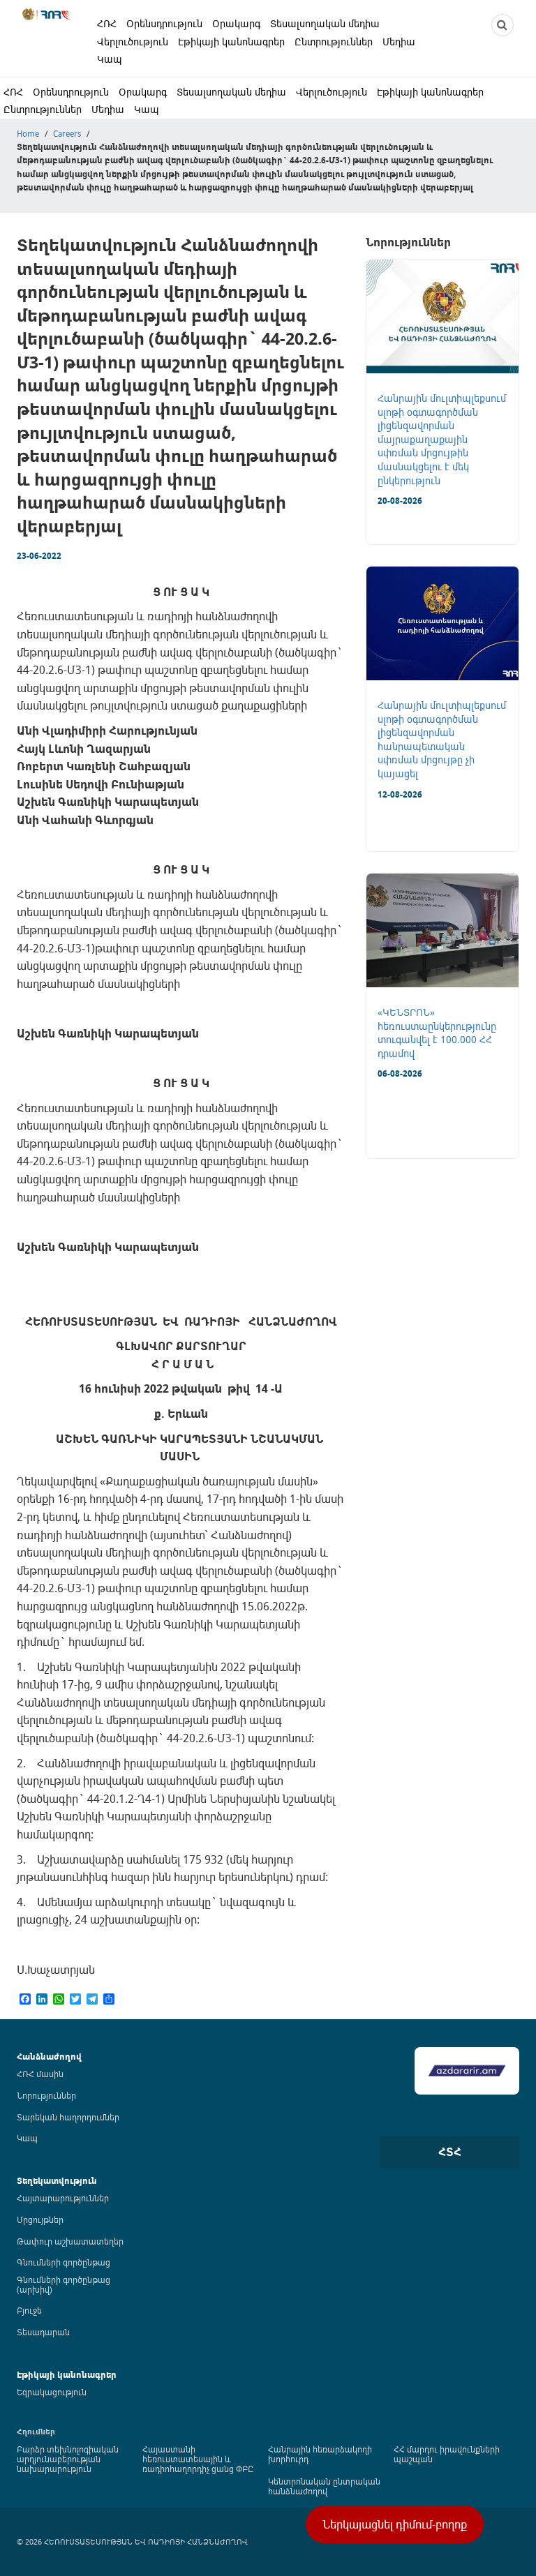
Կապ (110, 59)
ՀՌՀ (107, 23)
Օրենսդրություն (164, 23)
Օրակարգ (236, 23)
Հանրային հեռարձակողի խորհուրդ (320, 2454)
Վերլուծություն (133, 42)
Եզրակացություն (52, 2392)
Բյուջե (29, 2310)
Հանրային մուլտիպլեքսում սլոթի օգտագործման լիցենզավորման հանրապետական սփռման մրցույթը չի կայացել (442, 739)
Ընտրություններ (334, 42)
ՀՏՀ (450, 2152)
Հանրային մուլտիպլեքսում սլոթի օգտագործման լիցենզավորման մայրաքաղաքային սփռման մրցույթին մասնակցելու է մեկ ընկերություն (442, 439)
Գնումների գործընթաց (64, 2262)
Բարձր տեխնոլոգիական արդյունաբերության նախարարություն (68, 2459)
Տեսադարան (43, 2332)
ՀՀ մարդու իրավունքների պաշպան (447, 2454)
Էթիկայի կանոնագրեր (231, 42)
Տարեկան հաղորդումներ (68, 2117)
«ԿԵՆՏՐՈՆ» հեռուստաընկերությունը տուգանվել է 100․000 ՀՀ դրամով (437, 1033)
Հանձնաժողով (49, 2057)
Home (28, 133)
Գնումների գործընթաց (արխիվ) (64, 2284)
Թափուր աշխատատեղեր (70, 2241)
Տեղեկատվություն (57, 2181)
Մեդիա (399, 42)
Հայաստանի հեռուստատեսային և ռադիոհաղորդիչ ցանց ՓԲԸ (198, 2459)
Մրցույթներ (40, 2219)
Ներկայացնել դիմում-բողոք (395, 2524)
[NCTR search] (502, 25)
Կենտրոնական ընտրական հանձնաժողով (324, 2486)
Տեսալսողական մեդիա (325, 23)
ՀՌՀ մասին (40, 2074)
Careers (67, 133)
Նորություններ (46, 2095)
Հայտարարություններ (63, 2198)
